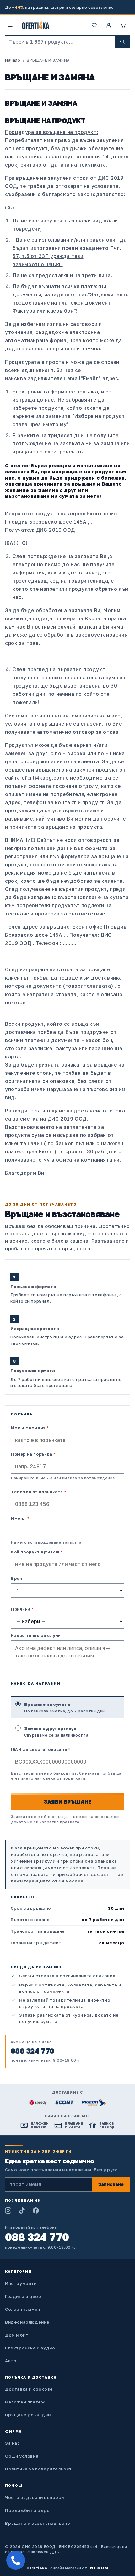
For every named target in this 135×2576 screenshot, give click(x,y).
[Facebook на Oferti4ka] (36, 2211)
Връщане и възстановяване (38, 2523)
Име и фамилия (30, 1428)
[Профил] (109, 25)
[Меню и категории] (10, 25)
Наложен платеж (25, 2402)
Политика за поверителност (38, 2469)
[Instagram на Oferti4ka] (8, 2211)
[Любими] (94, 25)
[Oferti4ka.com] (36, 25)
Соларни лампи (23, 2309)
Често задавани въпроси (34, 2497)
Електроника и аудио (30, 2348)
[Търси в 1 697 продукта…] (122, 42)
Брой (16, 1578)
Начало (13, 60)
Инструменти (21, 2283)
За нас (13, 2443)
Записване (111, 2184)
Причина (22, 1609)
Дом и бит (17, 2335)
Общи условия (22, 2456)
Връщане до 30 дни (28, 2415)
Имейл (20, 1518)
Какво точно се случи (36, 1636)
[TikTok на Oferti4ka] (22, 2211)
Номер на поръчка (33, 1454)
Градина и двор (23, 2296)
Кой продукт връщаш (37, 1552)
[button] (123, 25)
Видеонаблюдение (27, 2322)
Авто (11, 2361)
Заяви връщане (68, 1802)
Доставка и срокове (29, 2389)
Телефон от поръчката (39, 1492)
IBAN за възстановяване (40, 1750)
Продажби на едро (27, 2510)
